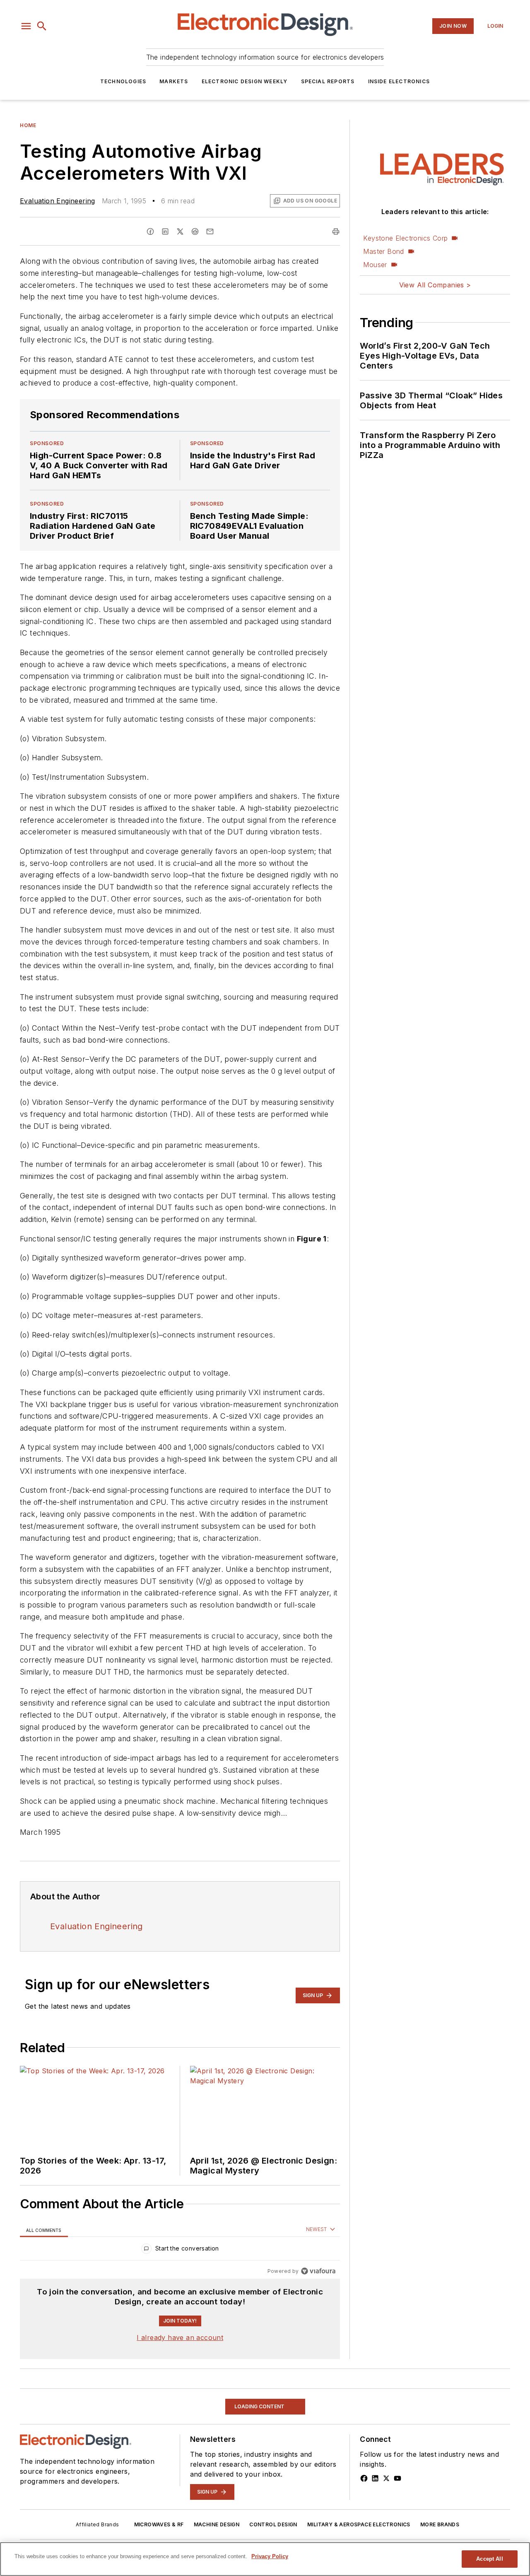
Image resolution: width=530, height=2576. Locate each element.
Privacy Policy (270, 2556)
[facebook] (150, 231)
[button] (26, 26)
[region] (180, 2250)
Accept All (489, 2559)
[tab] (44, 2230)
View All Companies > (435, 285)
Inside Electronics (399, 81)
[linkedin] (165, 231)
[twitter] (180, 231)
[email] (210, 231)
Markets (174, 81)
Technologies (123, 81)
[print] (336, 231)
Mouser (375, 265)
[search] (42, 26)
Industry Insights (48, 2394)
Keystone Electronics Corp (405, 238)
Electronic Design (138, 2535)
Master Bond (383, 251)
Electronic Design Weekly (245, 81)
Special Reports (328, 81)
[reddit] (195, 231)
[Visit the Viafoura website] (318, 2271)
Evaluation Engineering (58, 201)
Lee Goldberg (42, 2535)
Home (28, 125)
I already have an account (180, 2337)
